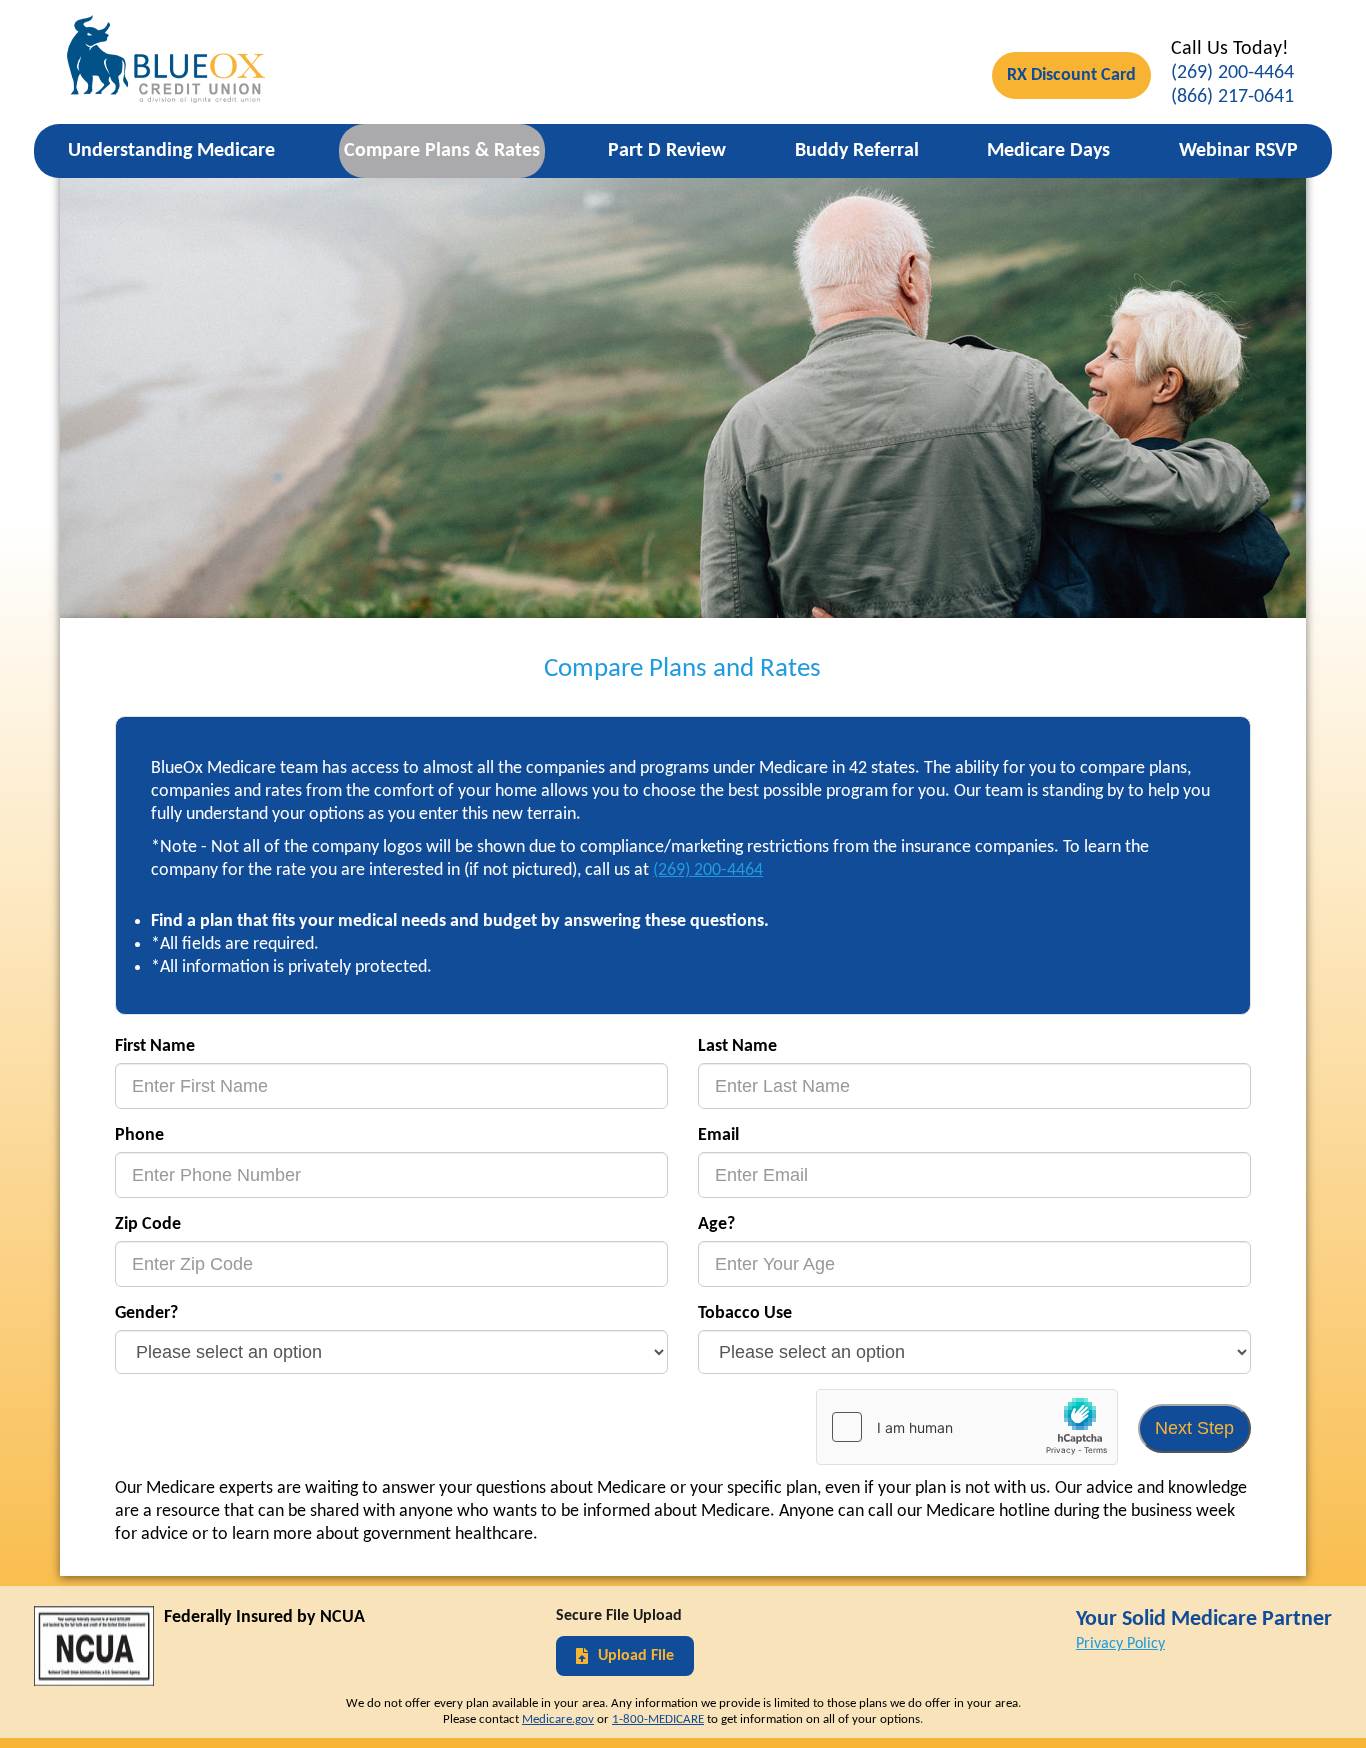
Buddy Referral (857, 151)
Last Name (737, 1046)
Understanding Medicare (171, 151)
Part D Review (667, 151)
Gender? (146, 1313)
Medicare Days (1048, 151)
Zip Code (148, 1224)
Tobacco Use (745, 1313)
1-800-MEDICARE (658, 1719)
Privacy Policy (1120, 1644)
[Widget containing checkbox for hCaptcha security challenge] (967, 1427)
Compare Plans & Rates (442, 151)
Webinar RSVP (1238, 151)
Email (718, 1135)
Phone (139, 1135)
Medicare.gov (558, 1719)
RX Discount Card (1071, 75)
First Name (155, 1046)
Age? (716, 1224)
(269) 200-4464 (1232, 73)
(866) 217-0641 (1232, 97)
